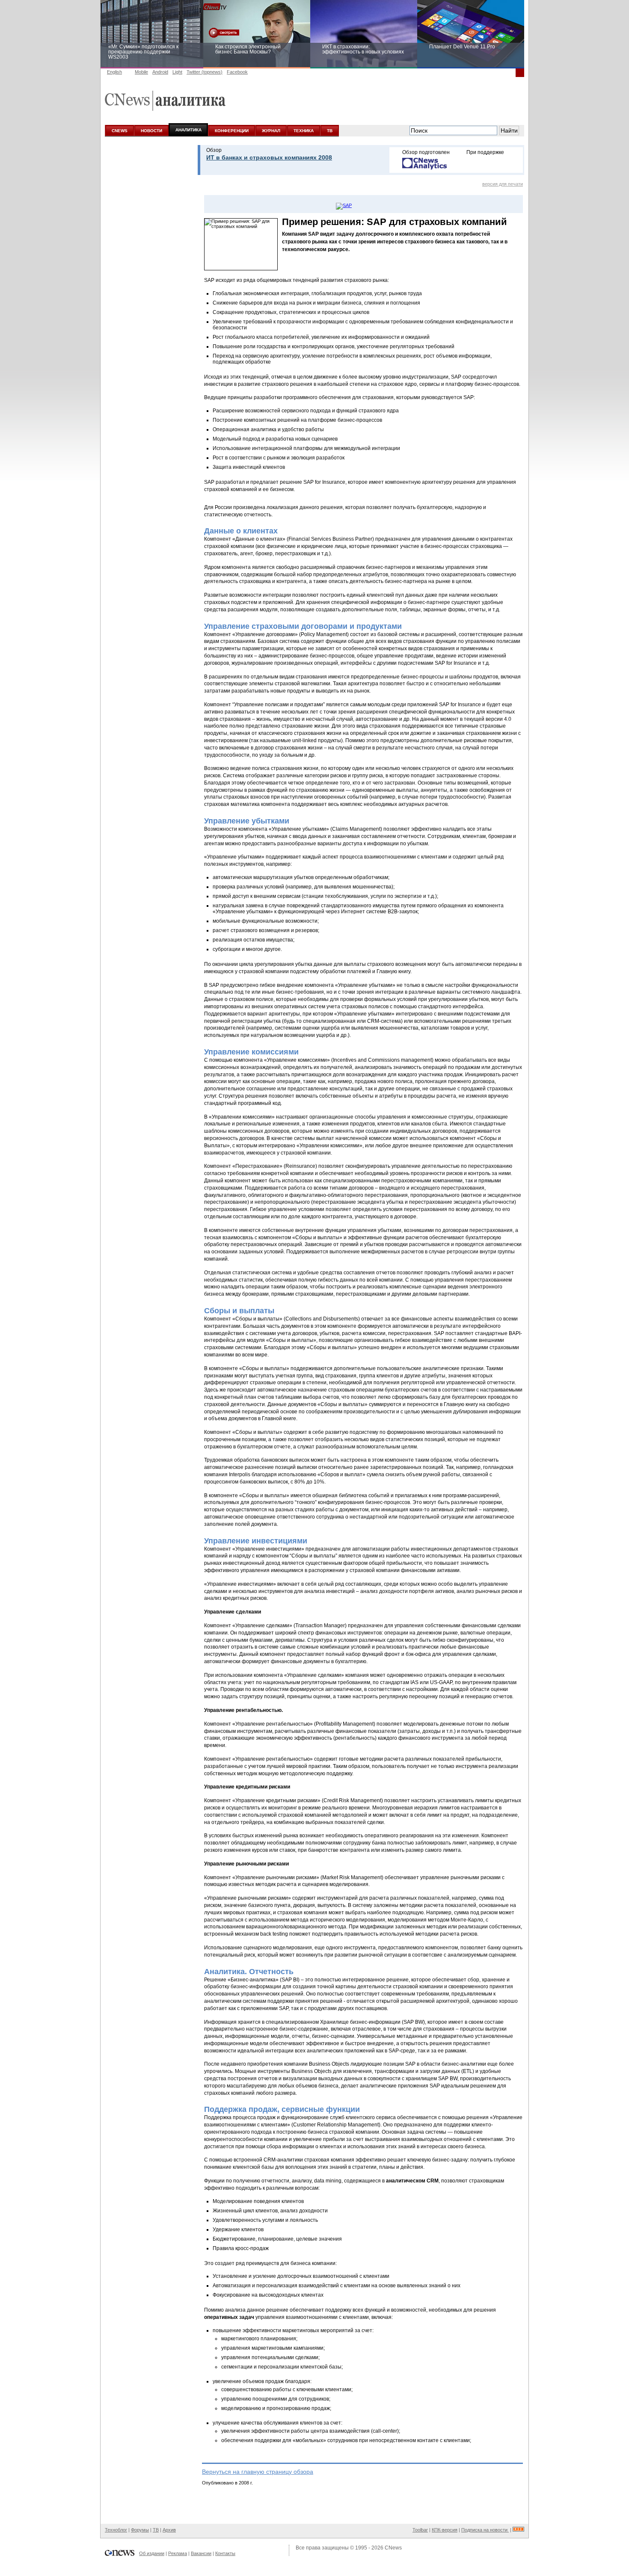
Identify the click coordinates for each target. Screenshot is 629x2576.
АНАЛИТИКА (188, 130)
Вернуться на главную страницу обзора (258, 2472)
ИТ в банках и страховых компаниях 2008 (269, 157)
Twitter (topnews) (205, 72)
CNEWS (120, 131)
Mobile (141, 72)
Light (177, 72)
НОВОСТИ (151, 131)
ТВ (330, 131)
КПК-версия (445, 2530)
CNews (393, 2548)
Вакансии (201, 2553)
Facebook (237, 72)
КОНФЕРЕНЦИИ (232, 131)
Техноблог (116, 2530)
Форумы (140, 2530)
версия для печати (503, 184)
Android (160, 72)
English (114, 72)
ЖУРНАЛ (271, 131)
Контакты (225, 2553)
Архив (169, 2530)
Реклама (178, 2553)
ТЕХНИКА (304, 131)
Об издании (152, 2553)
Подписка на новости (485, 2530)
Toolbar (420, 2530)
